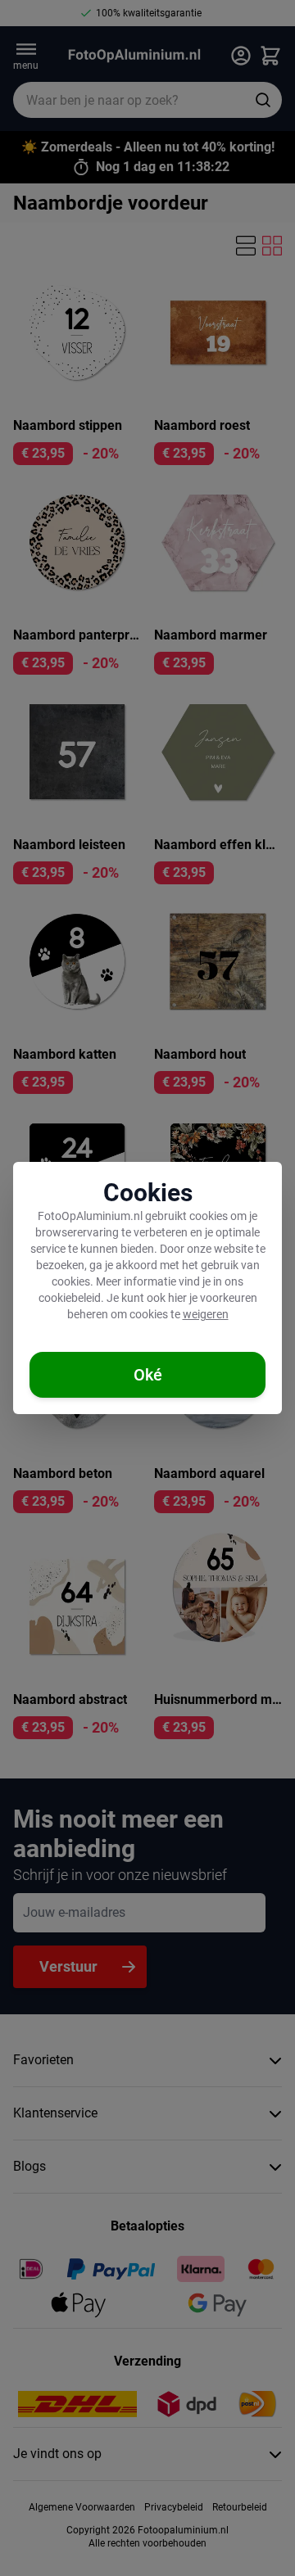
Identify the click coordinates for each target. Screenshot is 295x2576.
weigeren (206, 1314)
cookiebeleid (70, 1298)
